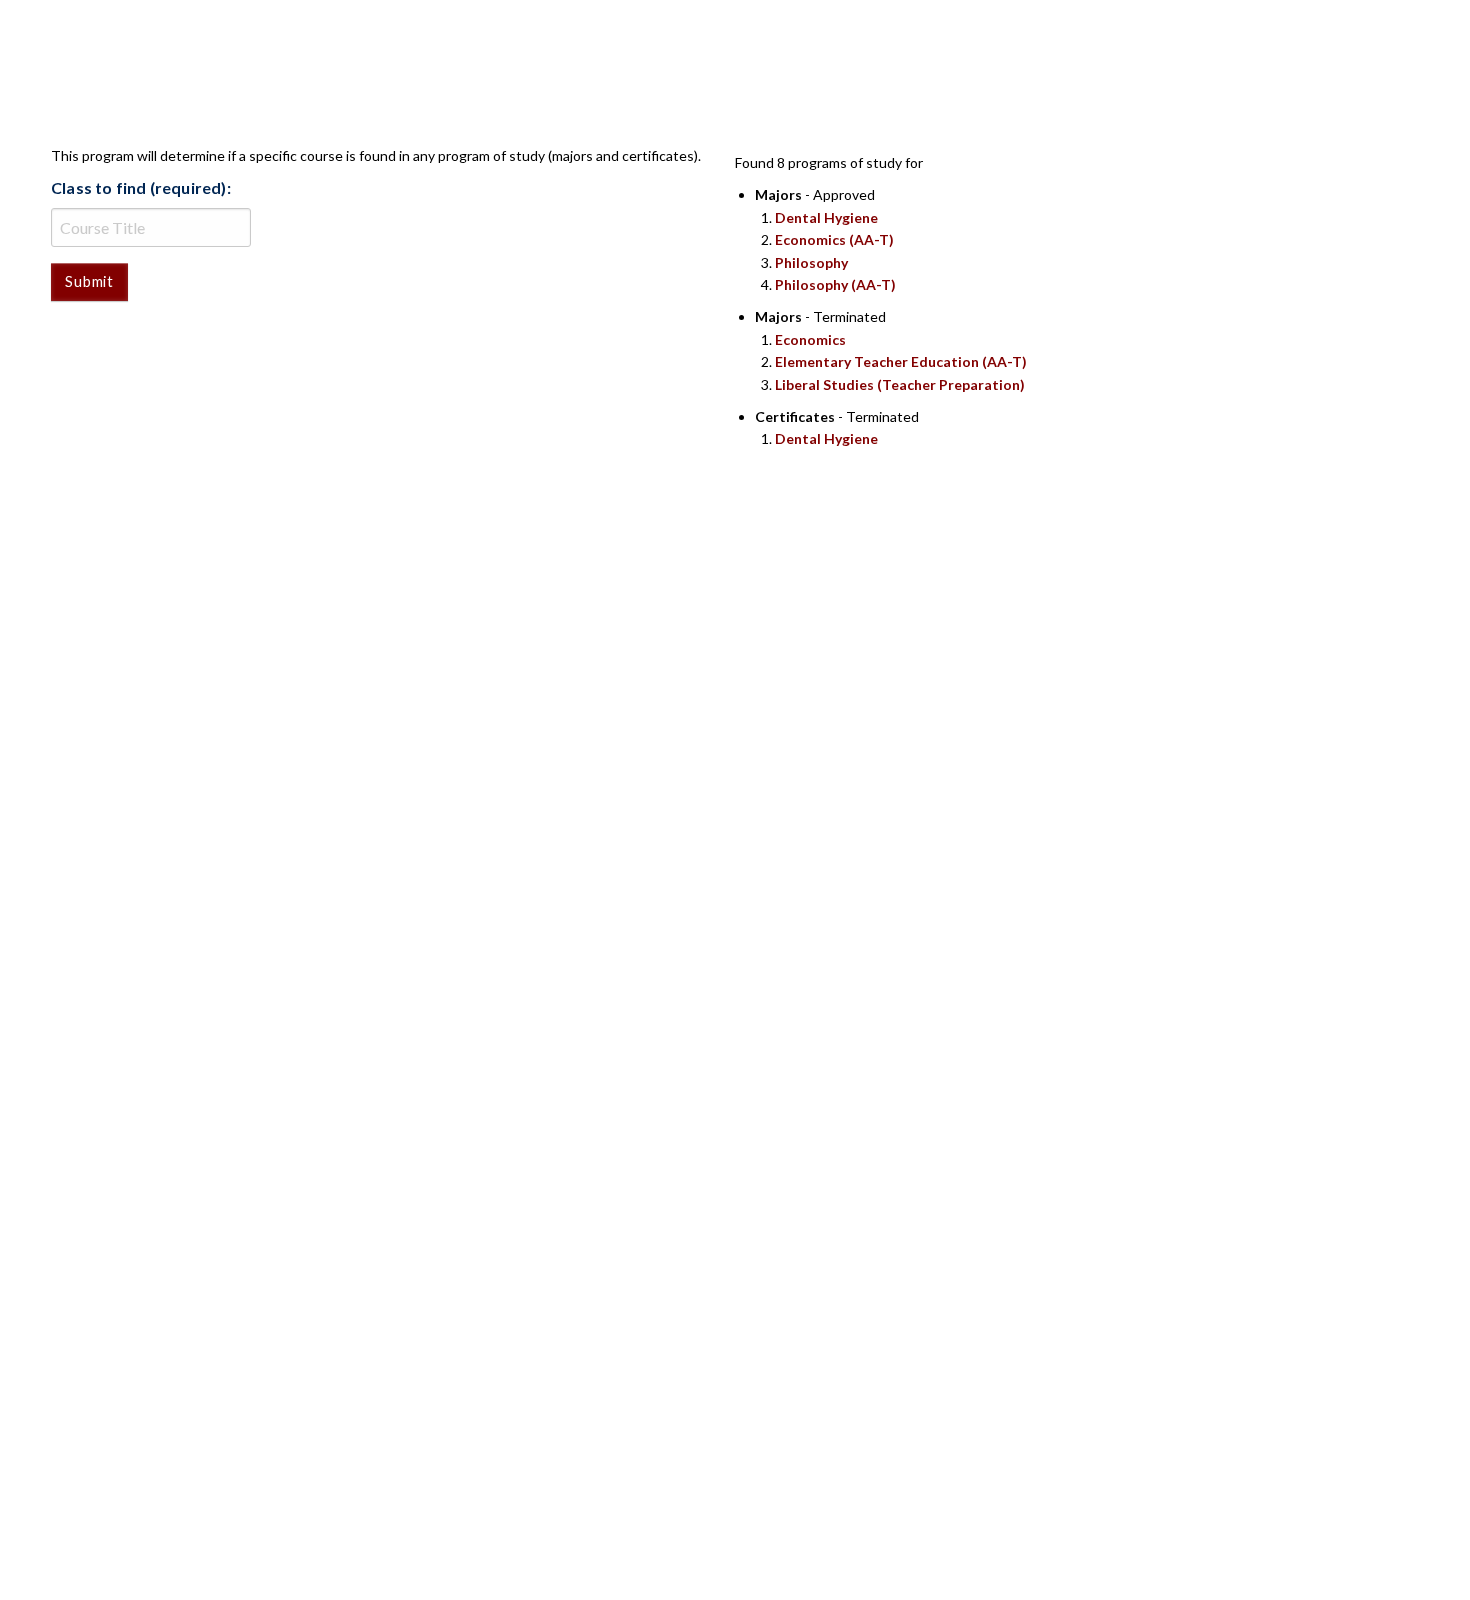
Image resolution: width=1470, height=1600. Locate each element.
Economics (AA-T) (834, 239)
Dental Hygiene (826, 217)
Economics (810, 339)
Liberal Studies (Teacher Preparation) (900, 384)
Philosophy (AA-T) (835, 284)
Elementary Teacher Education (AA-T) (901, 361)
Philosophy (811, 262)
